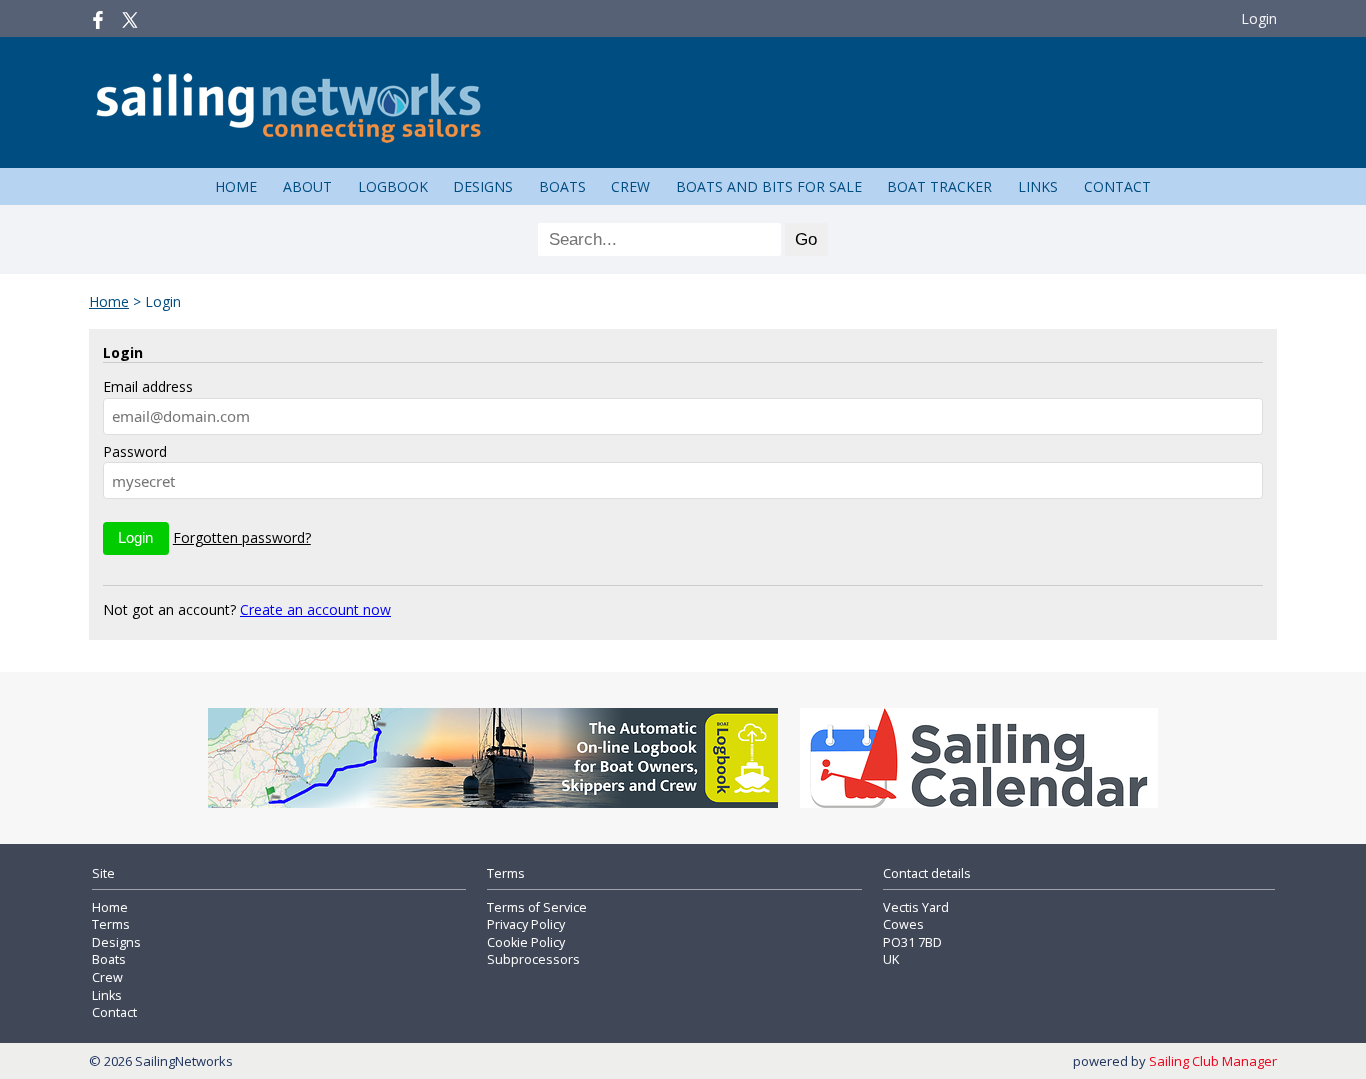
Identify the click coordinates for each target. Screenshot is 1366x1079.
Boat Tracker (939, 186)
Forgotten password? (242, 537)
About (307, 186)
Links (1038, 186)
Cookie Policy (526, 942)
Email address (148, 386)
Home (236, 186)
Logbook (393, 186)
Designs (483, 186)
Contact (1117, 186)
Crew (630, 186)
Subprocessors (533, 959)
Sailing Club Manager (1213, 1061)
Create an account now (315, 609)
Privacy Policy (526, 924)
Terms (111, 924)
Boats (562, 186)
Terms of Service (537, 907)
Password (135, 451)
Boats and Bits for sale (769, 186)
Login (1259, 18)
